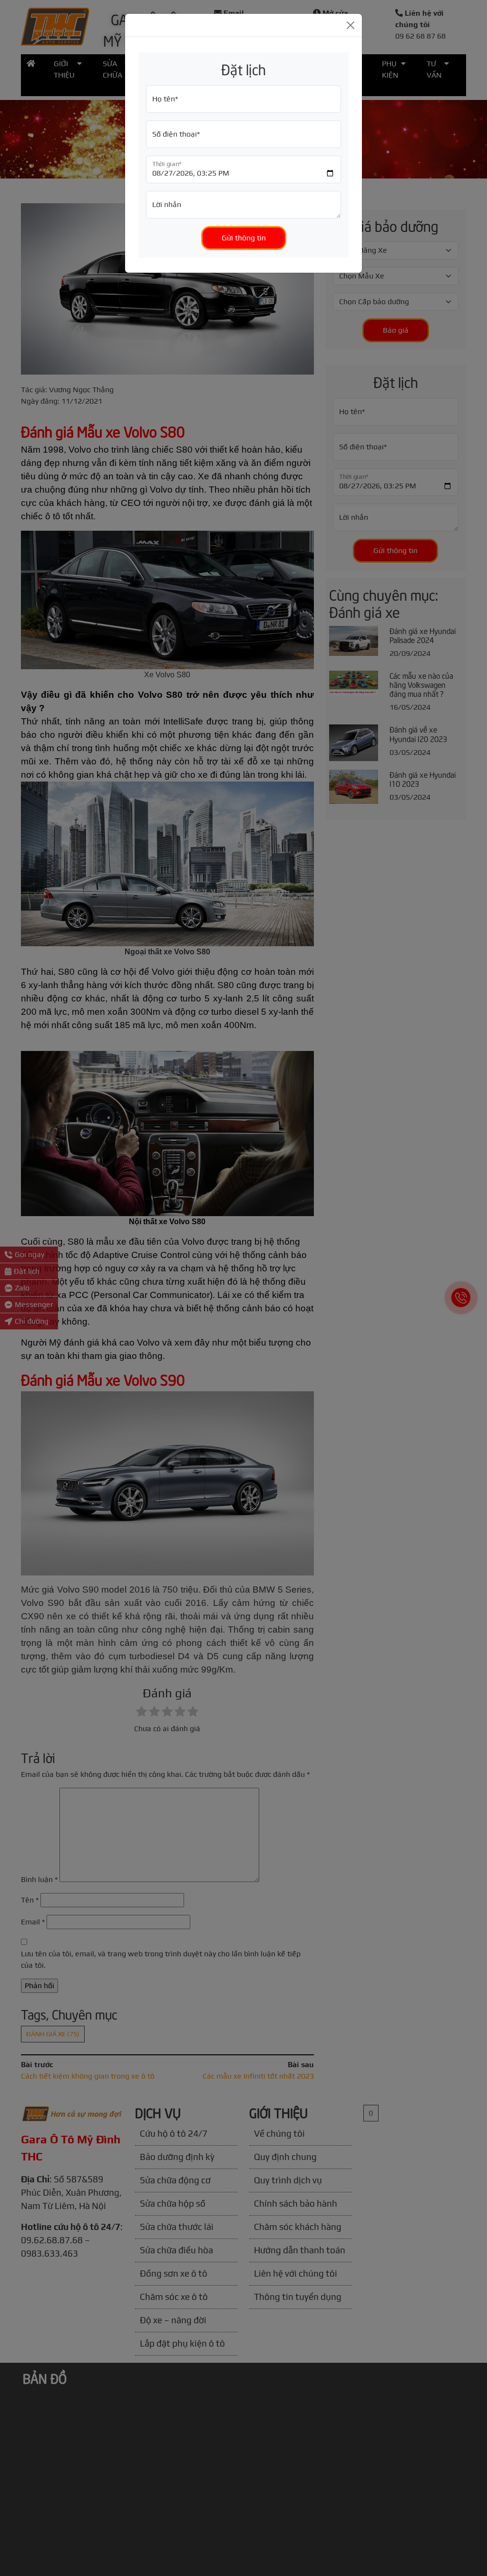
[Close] (351, 25)
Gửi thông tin (244, 238)
